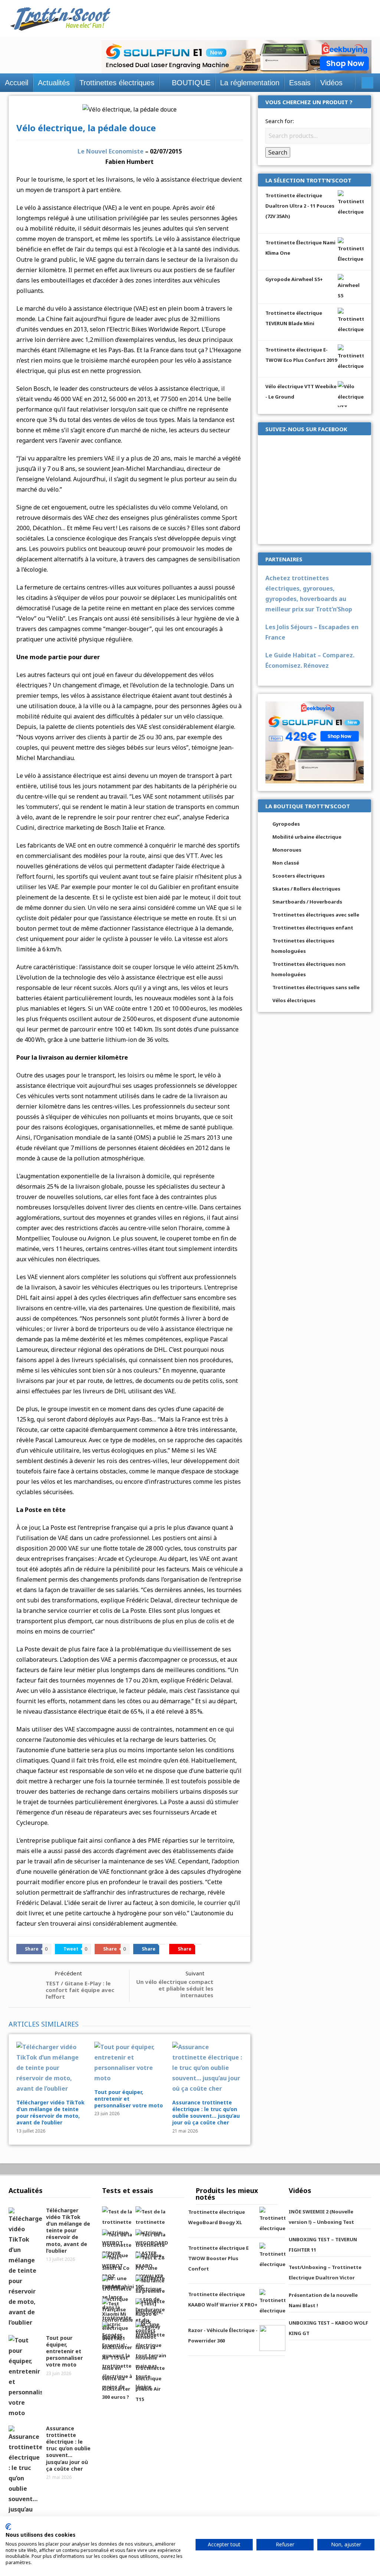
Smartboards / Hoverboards (307, 902)
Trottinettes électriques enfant (313, 928)
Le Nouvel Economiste (111, 151)
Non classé (286, 863)
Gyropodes (286, 824)
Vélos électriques (294, 1000)
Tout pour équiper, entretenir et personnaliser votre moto (129, 2099)
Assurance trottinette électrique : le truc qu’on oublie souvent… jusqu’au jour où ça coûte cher (206, 2113)
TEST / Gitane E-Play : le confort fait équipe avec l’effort (80, 1990)
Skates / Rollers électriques (306, 889)
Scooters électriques (299, 876)
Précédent (68, 1973)
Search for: (280, 121)
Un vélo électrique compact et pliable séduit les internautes (175, 1988)
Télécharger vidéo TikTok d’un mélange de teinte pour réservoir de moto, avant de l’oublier (50, 2113)
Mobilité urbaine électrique (307, 837)
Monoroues (287, 850)
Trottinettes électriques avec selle (316, 915)
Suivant (195, 1973)
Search (278, 152)
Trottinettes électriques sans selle (316, 987)
